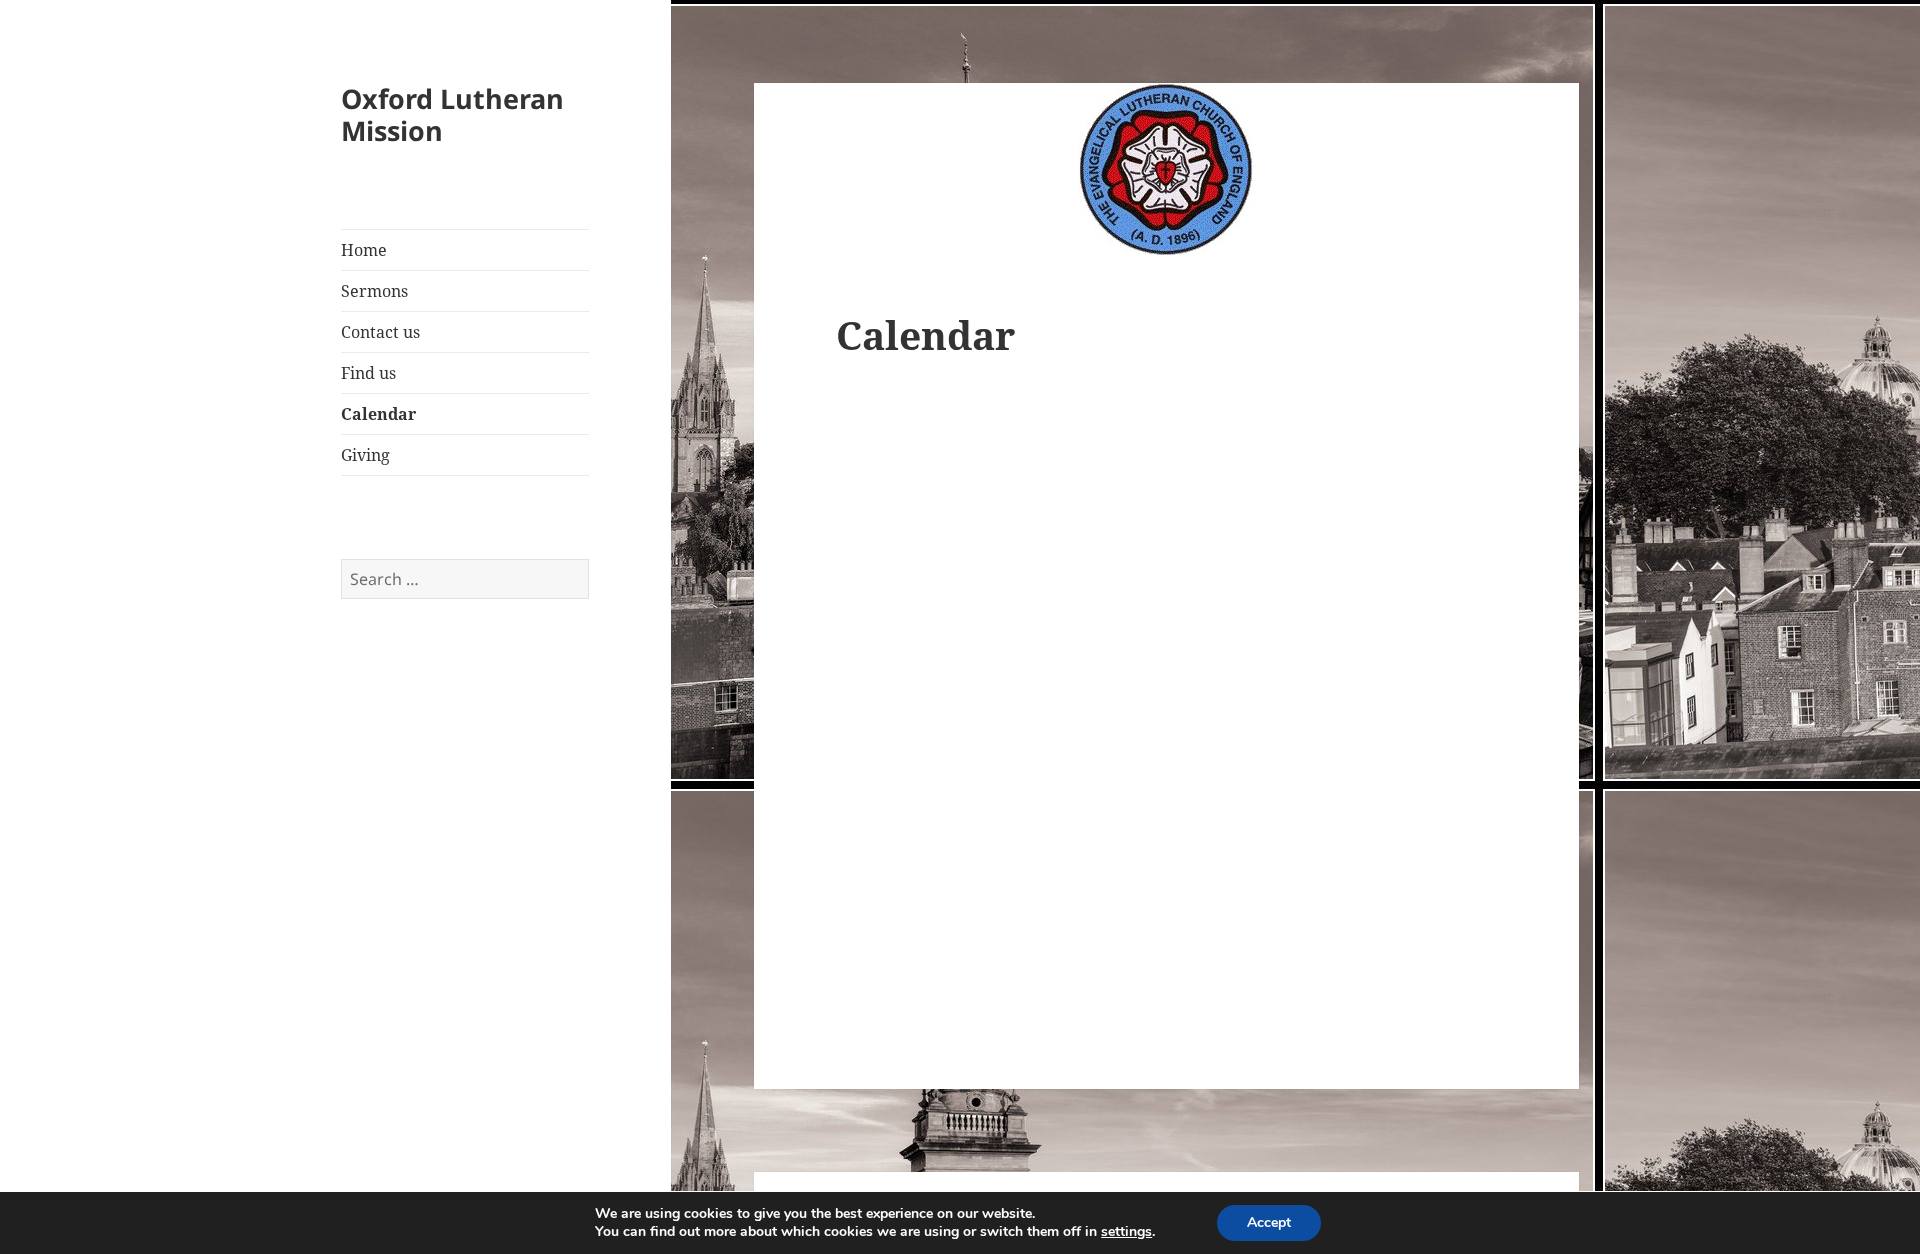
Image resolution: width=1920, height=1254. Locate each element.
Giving (365, 455)
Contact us (380, 332)
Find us (368, 373)
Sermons (374, 291)
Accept (1269, 1222)
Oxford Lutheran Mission (452, 114)
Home (364, 250)
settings (1126, 1232)
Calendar (378, 414)
